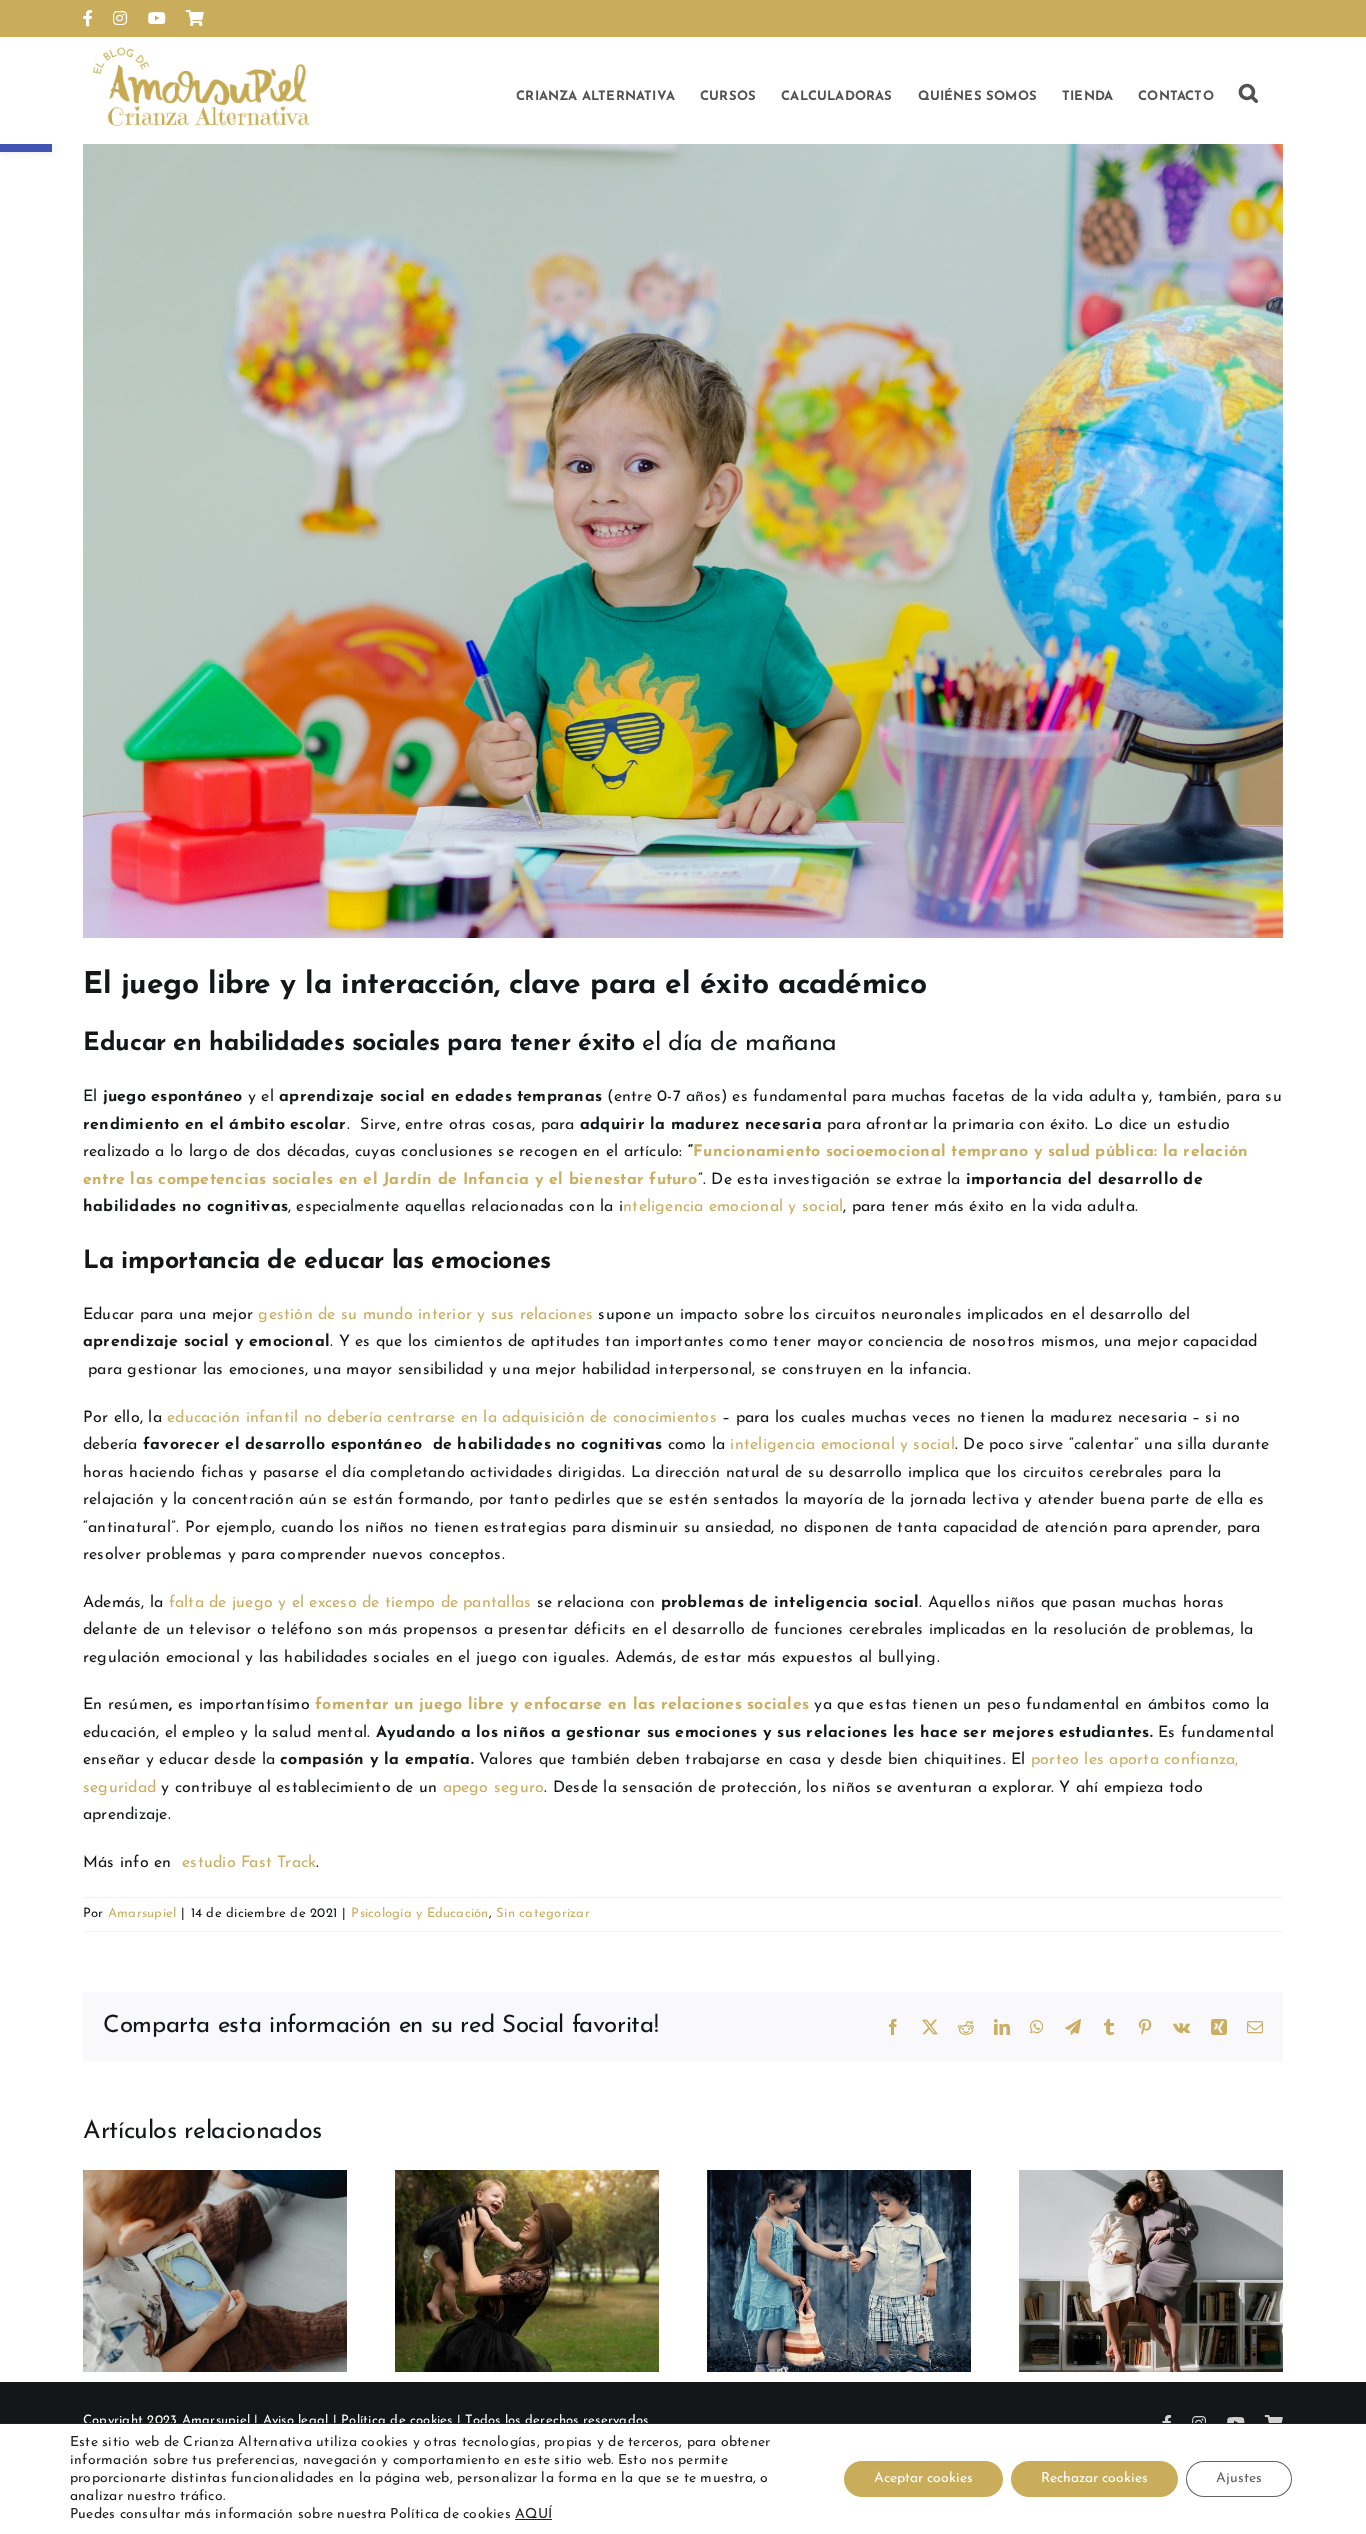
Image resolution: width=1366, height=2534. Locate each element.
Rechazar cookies (1094, 2478)
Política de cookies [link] (397, 2420)
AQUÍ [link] (533, 2514)
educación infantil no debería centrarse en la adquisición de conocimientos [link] (442, 1418)
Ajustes (1239, 2478)
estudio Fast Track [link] (249, 1863)
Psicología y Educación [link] (419, 1913)
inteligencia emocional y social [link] (842, 1445)
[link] (88, 18)
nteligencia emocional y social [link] (733, 1207)
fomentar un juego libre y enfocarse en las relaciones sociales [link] (562, 1705)
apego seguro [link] (490, 1788)
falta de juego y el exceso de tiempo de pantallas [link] (347, 1603)
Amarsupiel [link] (142, 1913)
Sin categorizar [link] (543, 1913)
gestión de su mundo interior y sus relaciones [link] (425, 1315)
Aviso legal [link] (296, 2420)
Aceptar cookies (923, 2478)
